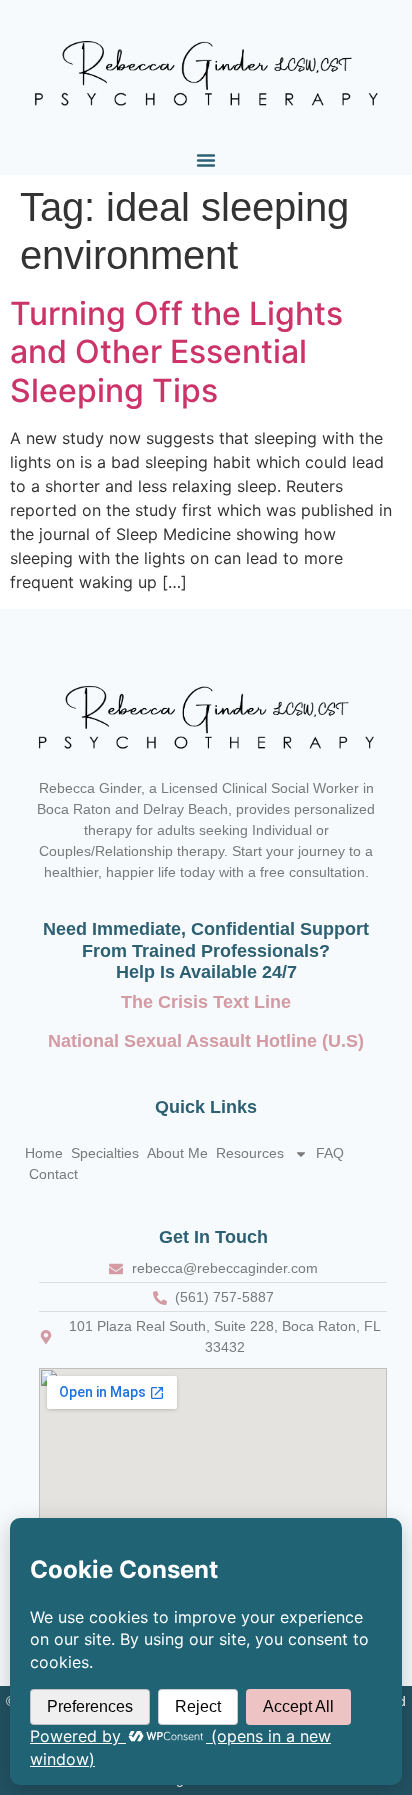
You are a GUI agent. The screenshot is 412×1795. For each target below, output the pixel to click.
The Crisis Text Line (206, 1002)
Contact (53, 1174)
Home (44, 1153)
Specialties (105, 1153)
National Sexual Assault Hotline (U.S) (206, 1041)
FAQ (330, 1153)
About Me (177, 1153)
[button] (206, 160)
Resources (250, 1153)
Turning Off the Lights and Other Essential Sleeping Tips (176, 352)
